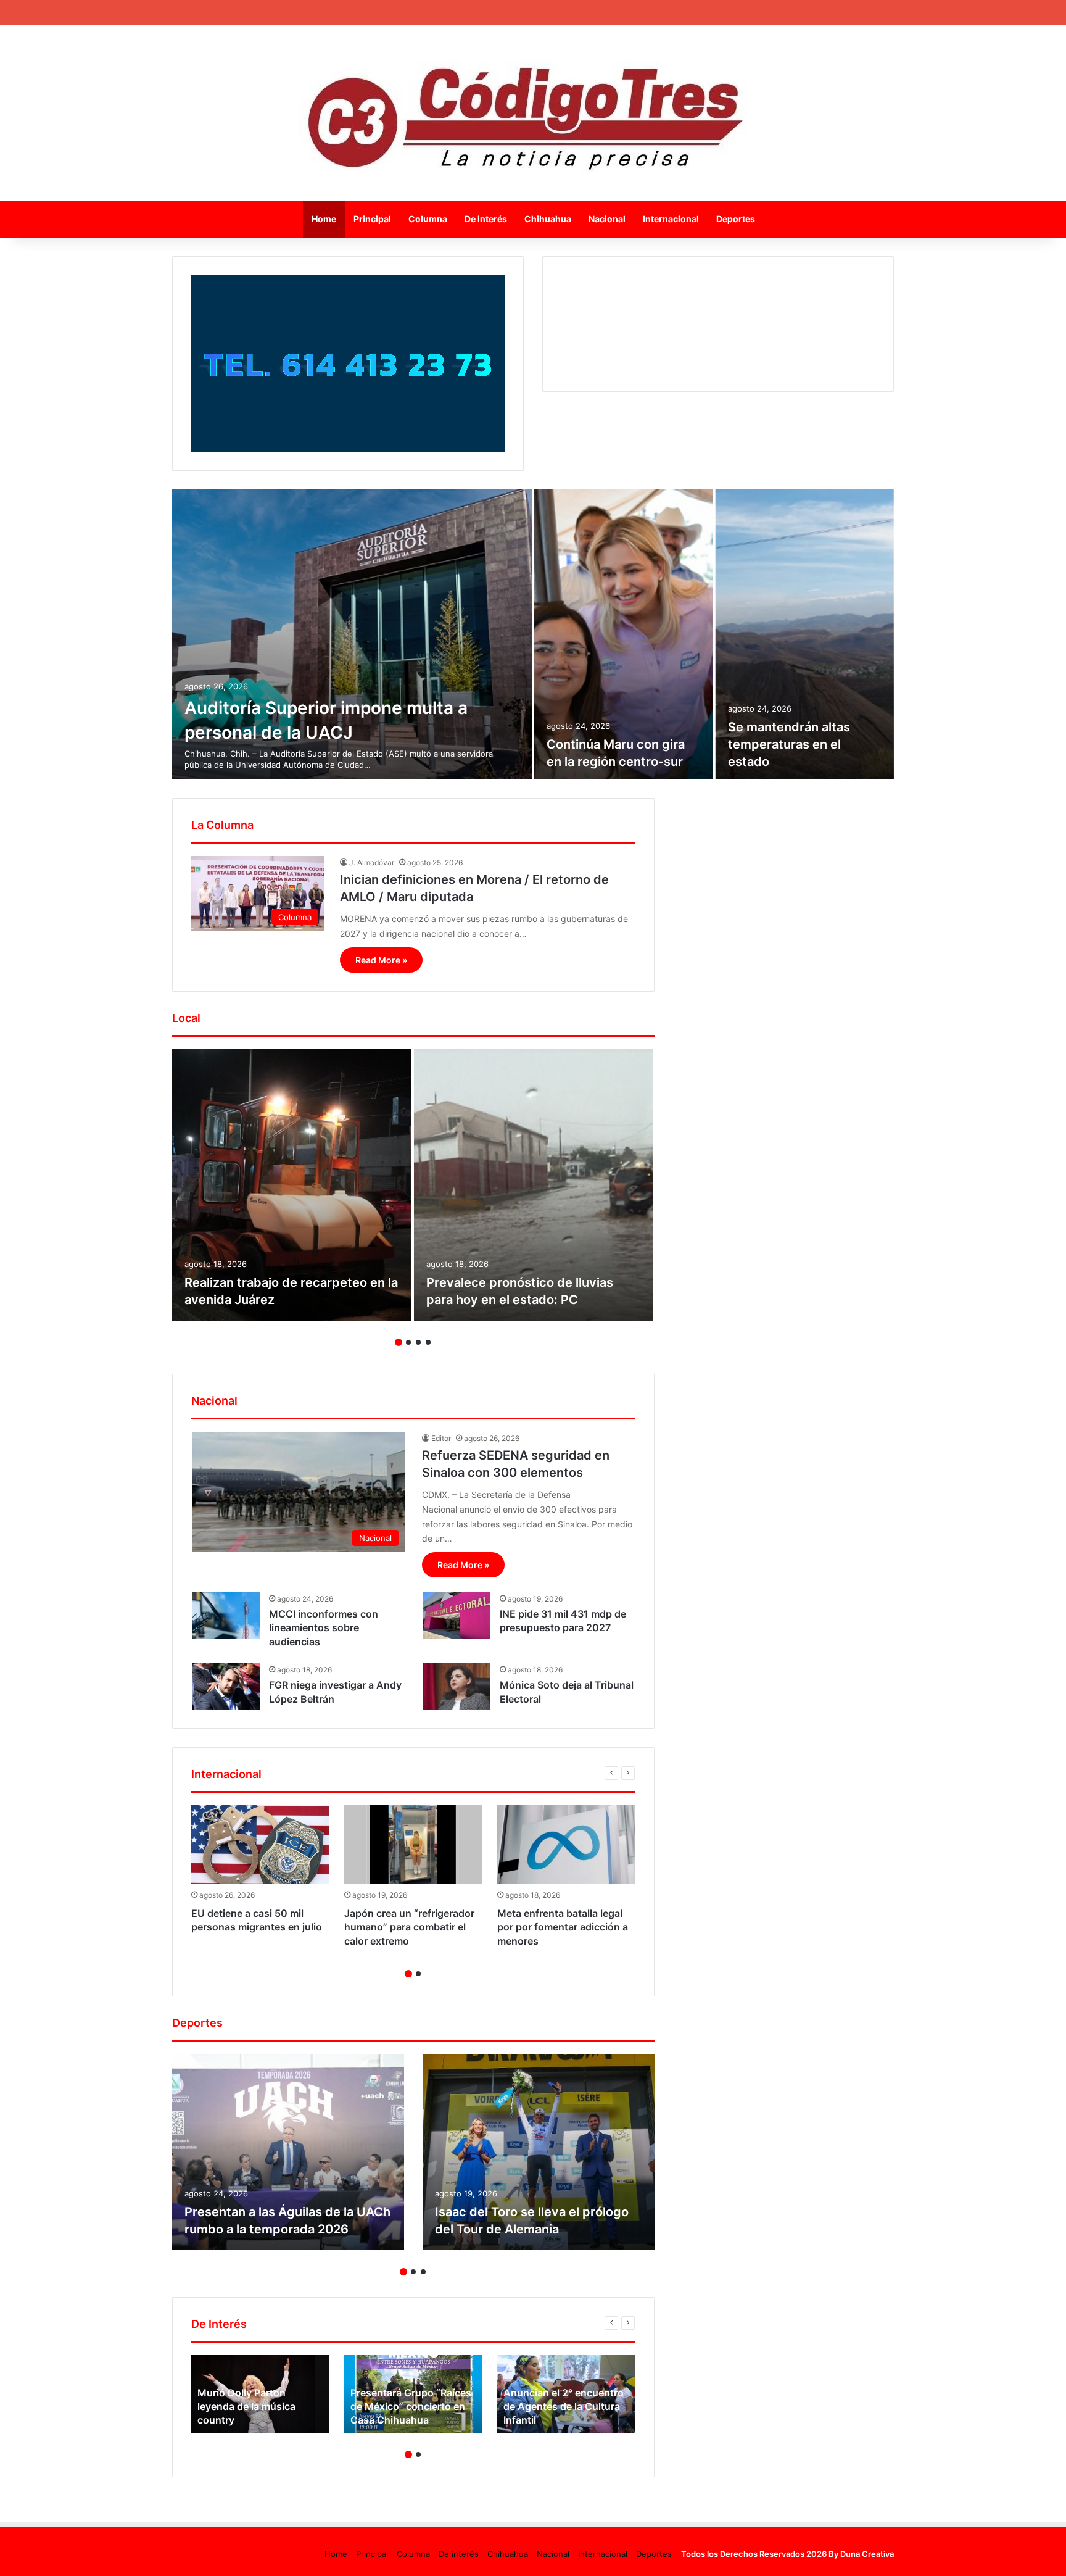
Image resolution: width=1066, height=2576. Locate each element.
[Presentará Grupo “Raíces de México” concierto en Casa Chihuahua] (413, 2394)
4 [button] (428, 1342)
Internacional (671, 219)
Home (324, 219)
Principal (372, 219)
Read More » (381, 960)
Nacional (607, 219)
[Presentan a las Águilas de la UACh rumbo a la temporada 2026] (288, 2152)
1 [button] (399, 1342)
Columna (428, 219)
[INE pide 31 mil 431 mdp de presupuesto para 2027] (457, 1615)
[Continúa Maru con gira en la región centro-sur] (624, 634)
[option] (533, 634)
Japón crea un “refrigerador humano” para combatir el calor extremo (409, 1927)
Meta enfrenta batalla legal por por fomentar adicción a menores (563, 1927)
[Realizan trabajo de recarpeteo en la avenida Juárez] (292, 1185)
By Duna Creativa (861, 2554)
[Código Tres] (533, 113)
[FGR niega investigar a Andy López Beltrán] (226, 1686)
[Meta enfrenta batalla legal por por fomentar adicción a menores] (566, 1844)
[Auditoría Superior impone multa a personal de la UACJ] (352, 634)
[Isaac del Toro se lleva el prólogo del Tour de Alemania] (539, 2152)
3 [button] (418, 1342)
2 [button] (408, 1342)
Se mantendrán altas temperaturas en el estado (789, 744)
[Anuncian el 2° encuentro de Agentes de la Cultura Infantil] (566, 2394)
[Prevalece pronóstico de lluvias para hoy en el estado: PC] (534, 1185)
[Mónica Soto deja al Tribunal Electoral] (457, 1686)
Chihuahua (548, 219)
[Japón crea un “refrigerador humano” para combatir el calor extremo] (413, 1844)
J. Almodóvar (372, 862)
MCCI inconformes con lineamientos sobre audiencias (324, 1628)
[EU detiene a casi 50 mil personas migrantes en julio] (260, 1844)
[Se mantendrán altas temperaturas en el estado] (805, 634)
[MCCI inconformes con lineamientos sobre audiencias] (226, 1615)
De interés (486, 219)
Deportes (736, 219)
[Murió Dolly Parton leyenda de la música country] (260, 2394)
